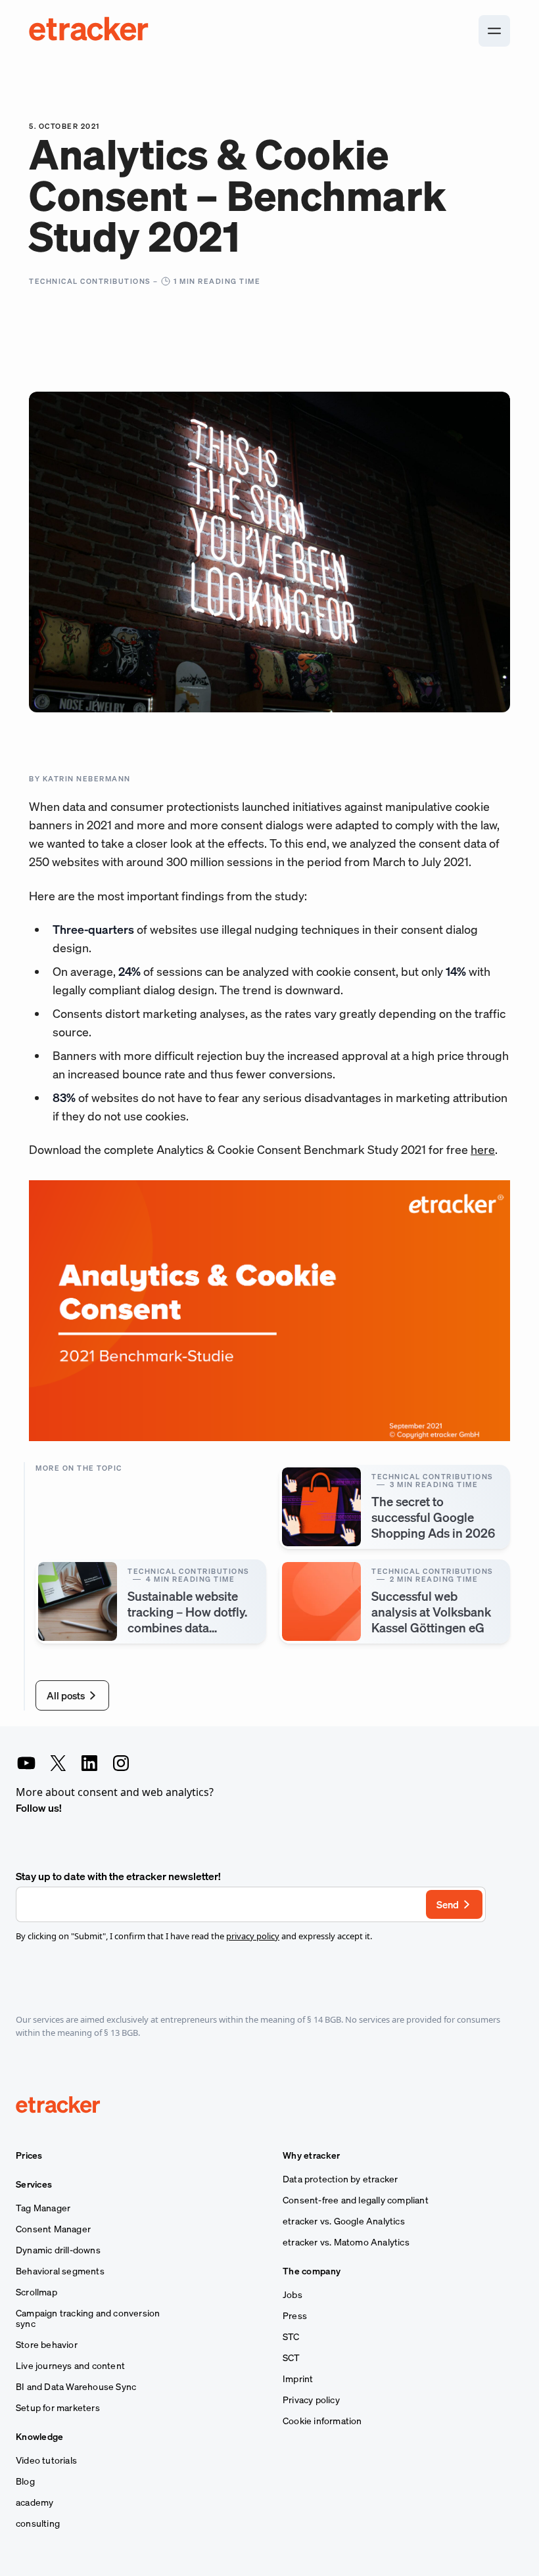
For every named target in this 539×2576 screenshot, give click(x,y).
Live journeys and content (70, 2366)
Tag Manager (43, 2208)
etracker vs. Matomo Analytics (346, 2242)
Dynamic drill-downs (58, 2250)
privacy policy (253, 1936)
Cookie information (322, 2421)
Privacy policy (311, 2400)
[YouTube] (26, 1763)
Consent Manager (53, 2229)
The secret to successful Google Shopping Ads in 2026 (433, 1517)
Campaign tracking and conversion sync (88, 2318)
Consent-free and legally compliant (356, 2200)
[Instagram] (121, 1763)
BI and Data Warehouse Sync (76, 2387)
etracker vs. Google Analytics (344, 2221)
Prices (29, 2155)
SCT (292, 2358)
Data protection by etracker (340, 2179)
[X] (58, 1763)
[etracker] (89, 31)
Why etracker (312, 2155)
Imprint (298, 2379)
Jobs (293, 2295)
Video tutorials (46, 2460)
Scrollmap (36, 2292)
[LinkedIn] (89, 1763)
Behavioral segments (60, 2271)
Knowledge (40, 2437)
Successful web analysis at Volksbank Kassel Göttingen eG (431, 1612)
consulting (38, 2523)
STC (291, 2337)
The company (312, 2271)
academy (35, 2502)
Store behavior (47, 2345)
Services (34, 2184)
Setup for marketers (58, 2408)
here (483, 1149)
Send (448, 1904)
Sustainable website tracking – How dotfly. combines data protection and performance (187, 1627)
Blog (25, 2481)
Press (295, 2316)
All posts (66, 1695)
